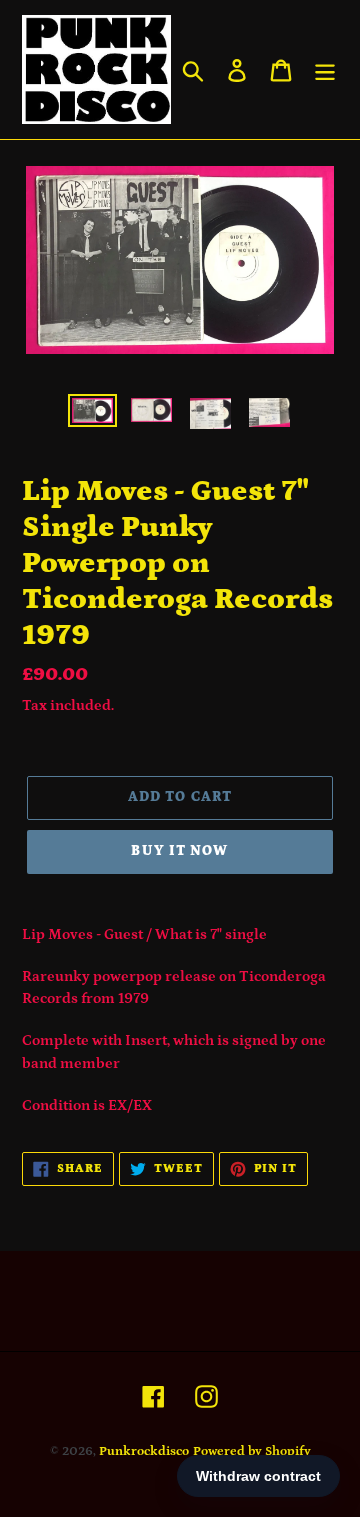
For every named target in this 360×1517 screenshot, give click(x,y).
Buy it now (179, 851)
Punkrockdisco (144, 1451)
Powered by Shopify (252, 1451)
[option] (92, 416)
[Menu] (325, 69)
